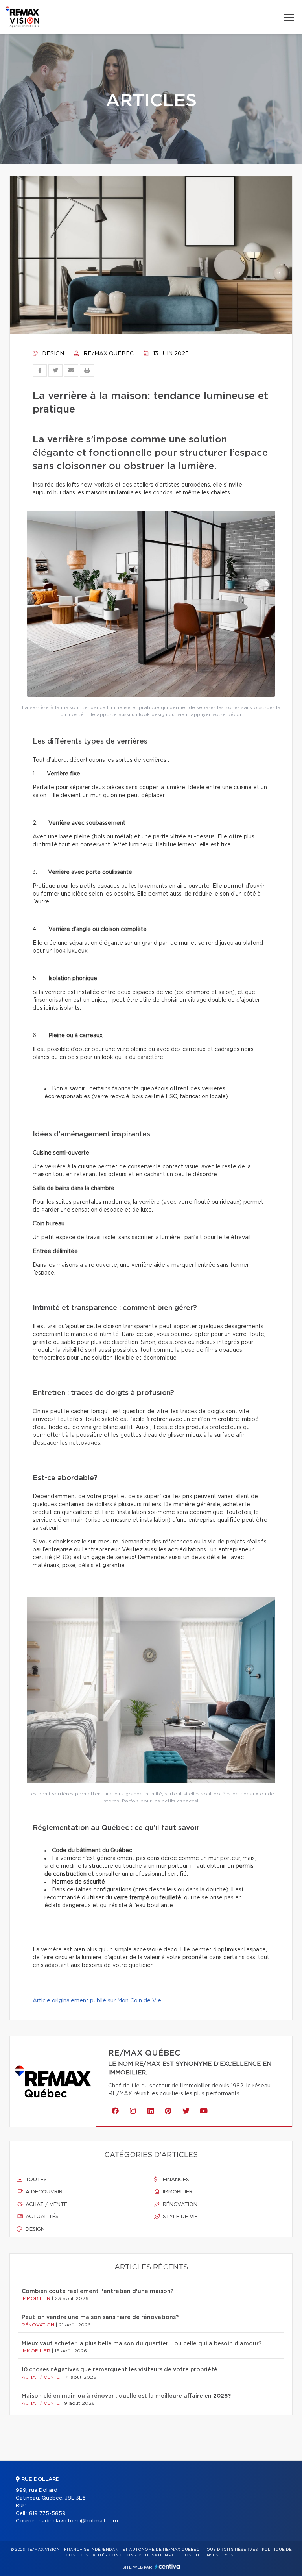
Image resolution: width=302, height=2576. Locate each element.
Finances (175, 2180)
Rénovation (179, 2205)
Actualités (41, 2217)
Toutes (35, 2180)
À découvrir (43, 2192)
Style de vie (180, 2217)
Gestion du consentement (204, 2555)
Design (52, 354)
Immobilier (177, 2192)
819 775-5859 (47, 2514)
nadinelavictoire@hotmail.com (78, 2521)
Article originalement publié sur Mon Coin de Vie (97, 2001)
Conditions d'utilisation (138, 2555)
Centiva (168, 2566)
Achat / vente (46, 2205)
